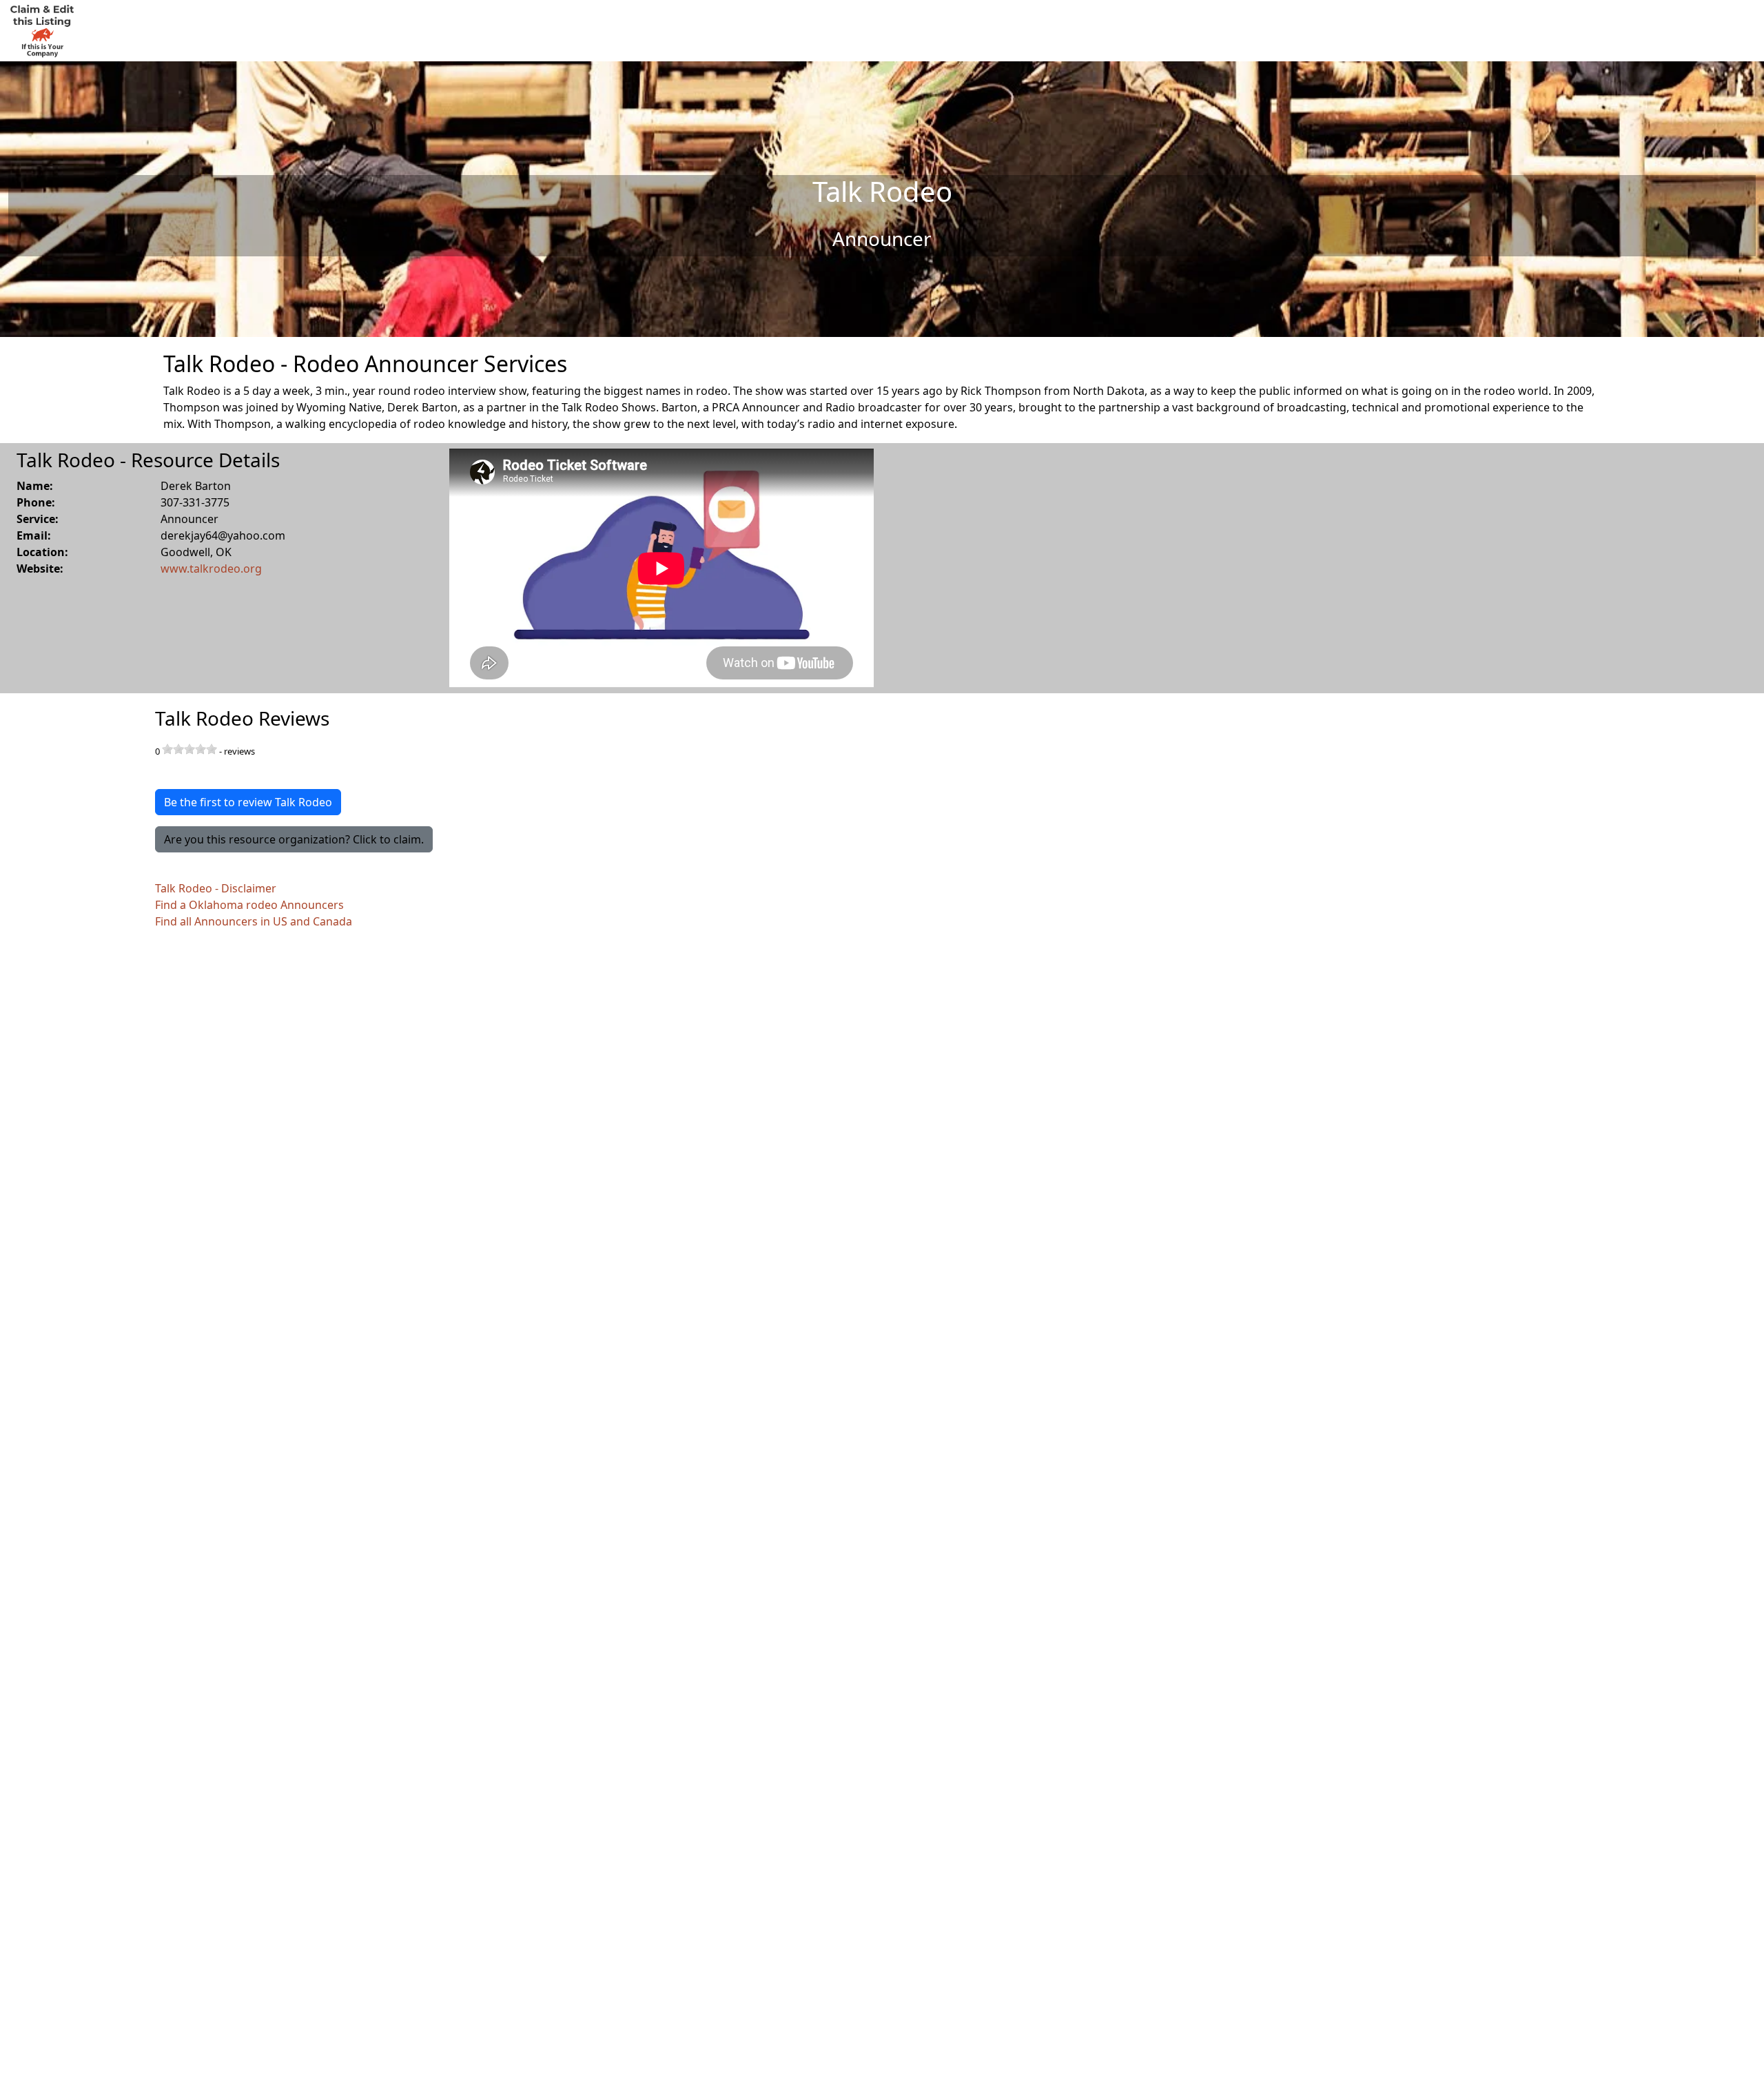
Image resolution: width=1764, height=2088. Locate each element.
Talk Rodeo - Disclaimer (216, 888)
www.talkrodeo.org (211, 569)
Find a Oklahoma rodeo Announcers (249, 905)
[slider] (189, 749)
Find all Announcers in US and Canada (254, 921)
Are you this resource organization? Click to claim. (294, 839)
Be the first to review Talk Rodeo (248, 802)
